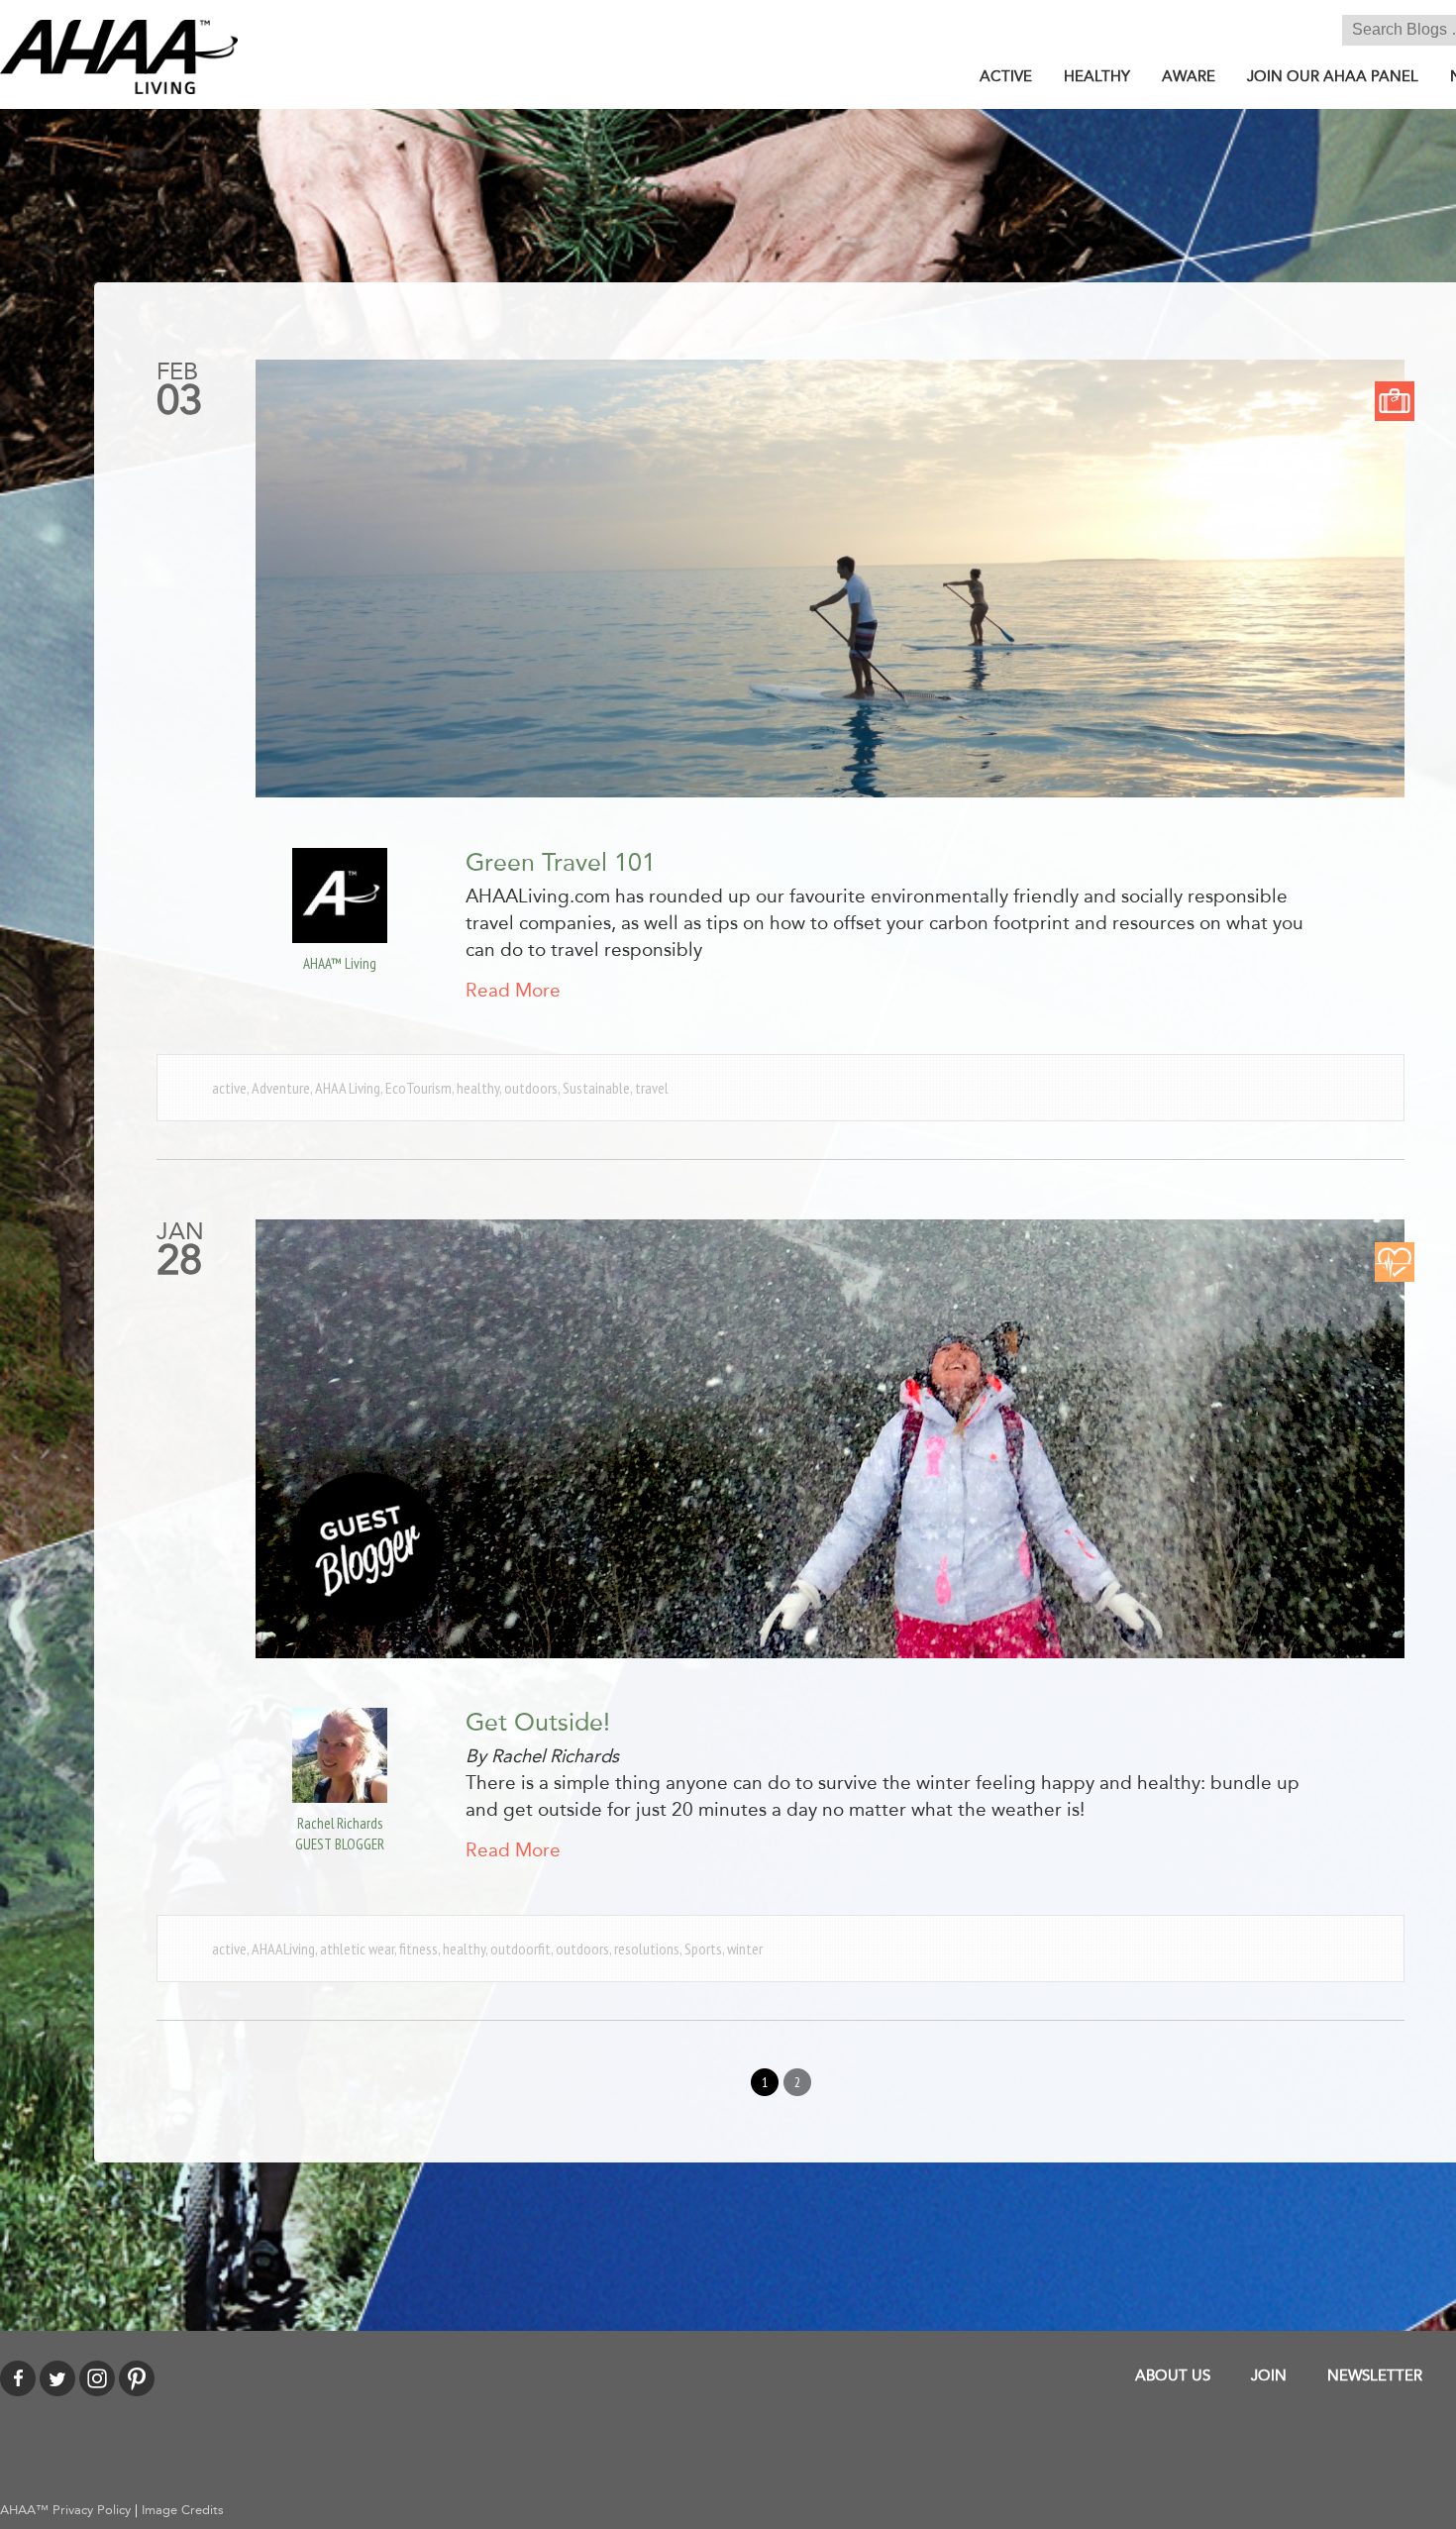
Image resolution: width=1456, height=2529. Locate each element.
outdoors (531, 1088)
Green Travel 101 (561, 863)
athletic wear (357, 1949)
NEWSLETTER (1375, 2375)
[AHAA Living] (119, 56)
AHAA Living (348, 1088)
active (229, 1088)
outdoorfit (520, 1949)
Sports (703, 1949)
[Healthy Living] (1395, 1261)
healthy (478, 1088)
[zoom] (830, 579)
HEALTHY (1097, 76)
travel (652, 1088)
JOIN (1269, 2375)
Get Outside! (538, 1723)
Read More (513, 991)
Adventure (281, 1088)
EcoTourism (418, 1088)
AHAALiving (283, 1949)
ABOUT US (1173, 2375)
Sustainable (596, 1088)
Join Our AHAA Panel (1333, 76)
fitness (418, 1949)
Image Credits (183, 2510)
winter (745, 1949)
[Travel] (1395, 400)
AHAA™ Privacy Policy (65, 2510)
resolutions (647, 1949)
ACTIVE (1006, 76)
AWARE (1189, 76)
